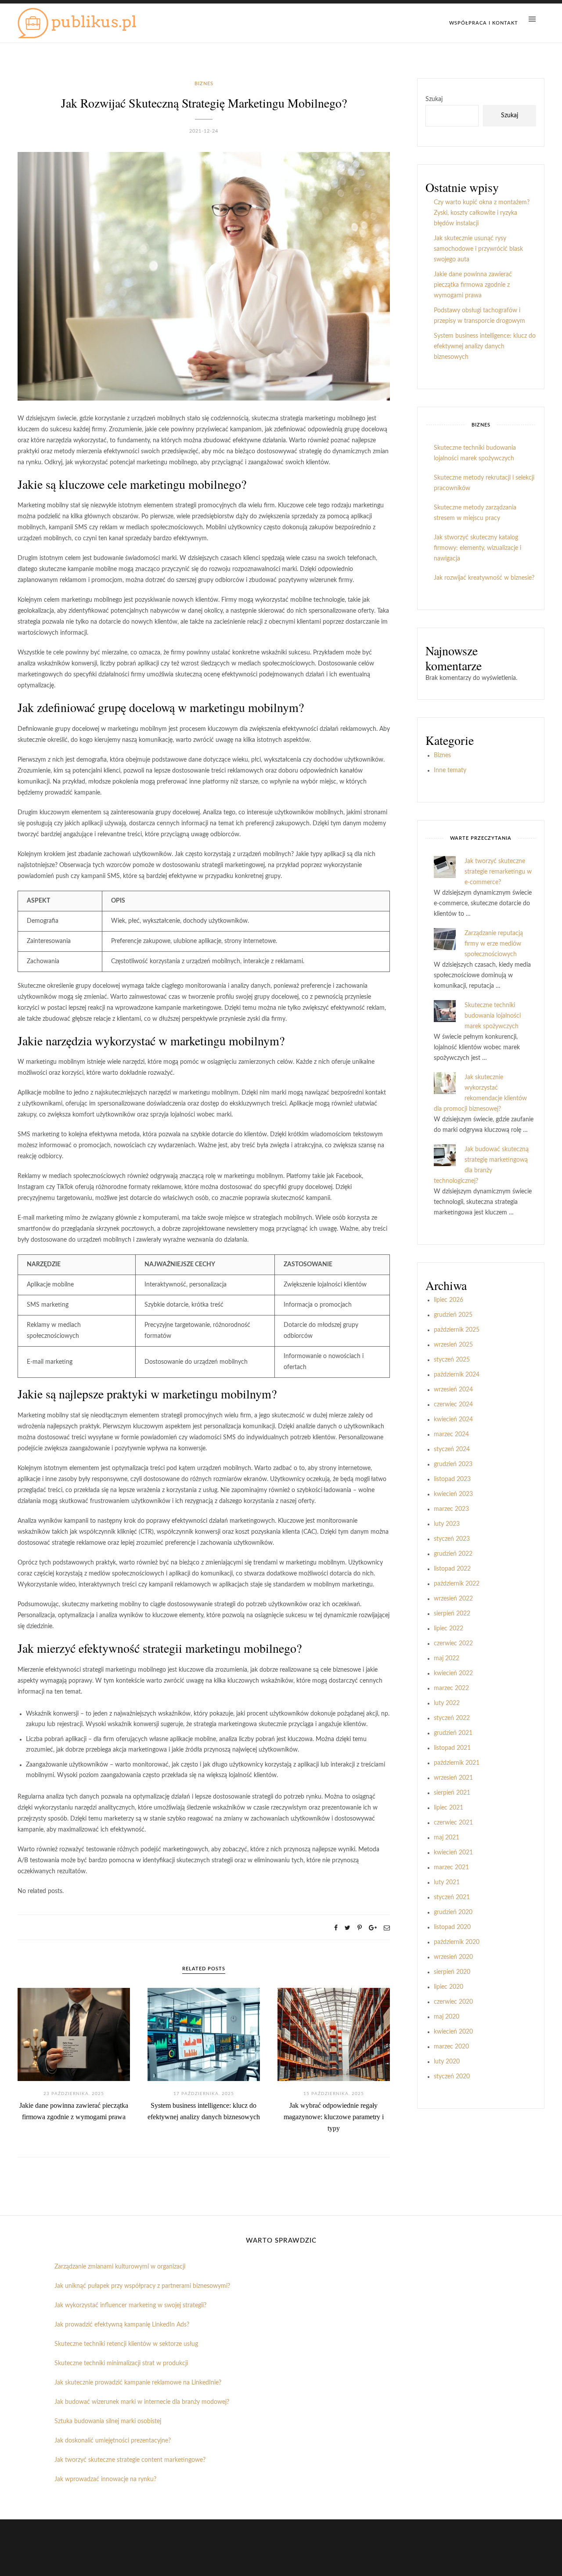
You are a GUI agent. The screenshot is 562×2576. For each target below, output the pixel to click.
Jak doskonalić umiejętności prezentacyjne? (113, 2441)
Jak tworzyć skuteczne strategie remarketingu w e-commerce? (498, 872)
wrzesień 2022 (453, 1599)
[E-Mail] (387, 1928)
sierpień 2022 (452, 1614)
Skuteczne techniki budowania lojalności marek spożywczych (493, 1016)
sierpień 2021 (452, 1793)
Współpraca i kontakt (484, 23)
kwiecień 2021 (453, 1853)
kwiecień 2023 (453, 1494)
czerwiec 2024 (453, 1405)
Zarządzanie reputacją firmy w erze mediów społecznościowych (494, 944)
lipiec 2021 (449, 1808)
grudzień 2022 (453, 1554)
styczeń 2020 (452, 2077)
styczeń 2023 (452, 1539)
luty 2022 (447, 1703)
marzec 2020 (451, 2047)
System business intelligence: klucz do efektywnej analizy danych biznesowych (485, 347)
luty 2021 (447, 1882)
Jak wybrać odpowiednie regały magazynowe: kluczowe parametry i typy (334, 2117)
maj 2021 (447, 1838)
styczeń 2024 (452, 1449)
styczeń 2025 (452, 1360)
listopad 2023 (452, 1479)
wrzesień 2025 (453, 1345)
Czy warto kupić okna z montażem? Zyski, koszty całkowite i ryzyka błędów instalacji (482, 213)
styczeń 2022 (452, 1718)
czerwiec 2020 (453, 2002)
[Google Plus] (373, 1928)
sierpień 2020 (452, 1972)
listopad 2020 (452, 1927)
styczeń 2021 (452, 1897)
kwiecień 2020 (453, 2032)
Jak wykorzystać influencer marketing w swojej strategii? (130, 2305)
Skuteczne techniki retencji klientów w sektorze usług (126, 2344)
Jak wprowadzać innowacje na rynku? (105, 2479)
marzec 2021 (451, 1868)
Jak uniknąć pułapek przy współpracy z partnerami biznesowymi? (142, 2286)
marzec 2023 (451, 1509)
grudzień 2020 (453, 1912)
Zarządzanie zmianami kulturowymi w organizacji (120, 2267)
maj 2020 (447, 2017)
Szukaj (434, 99)
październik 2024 (457, 1375)
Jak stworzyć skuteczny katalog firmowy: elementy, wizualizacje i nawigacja (477, 548)
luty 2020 (447, 2062)
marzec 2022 (451, 1688)
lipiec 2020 (449, 1987)
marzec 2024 (451, 1434)
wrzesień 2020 (453, 1957)
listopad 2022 (452, 1569)
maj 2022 (447, 1658)
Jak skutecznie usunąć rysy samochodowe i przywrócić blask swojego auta (478, 249)
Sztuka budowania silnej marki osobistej (108, 2421)
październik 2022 (457, 1584)
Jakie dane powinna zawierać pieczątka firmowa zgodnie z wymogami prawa (473, 285)
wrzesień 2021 (453, 1778)
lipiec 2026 (449, 1300)
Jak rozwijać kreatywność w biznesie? (484, 578)
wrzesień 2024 (453, 1390)
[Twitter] (348, 1928)
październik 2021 (457, 1763)
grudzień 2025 (453, 1315)
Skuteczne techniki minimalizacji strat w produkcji (121, 2363)
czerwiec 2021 (453, 1823)
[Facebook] (336, 1928)
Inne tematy (450, 770)
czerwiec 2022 (453, 1644)
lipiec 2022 (449, 1629)
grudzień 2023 (453, 1464)
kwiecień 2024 (453, 1420)
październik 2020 (457, 1942)
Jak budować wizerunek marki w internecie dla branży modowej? (142, 2402)
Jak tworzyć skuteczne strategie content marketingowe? (130, 2460)
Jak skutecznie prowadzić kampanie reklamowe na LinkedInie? (138, 2383)
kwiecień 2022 (453, 1673)
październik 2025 (457, 1330)
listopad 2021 (452, 1748)
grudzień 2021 (453, 1733)
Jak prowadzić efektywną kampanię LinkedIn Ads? (122, 2325)
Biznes (204, 84)
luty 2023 (447, 1524)
